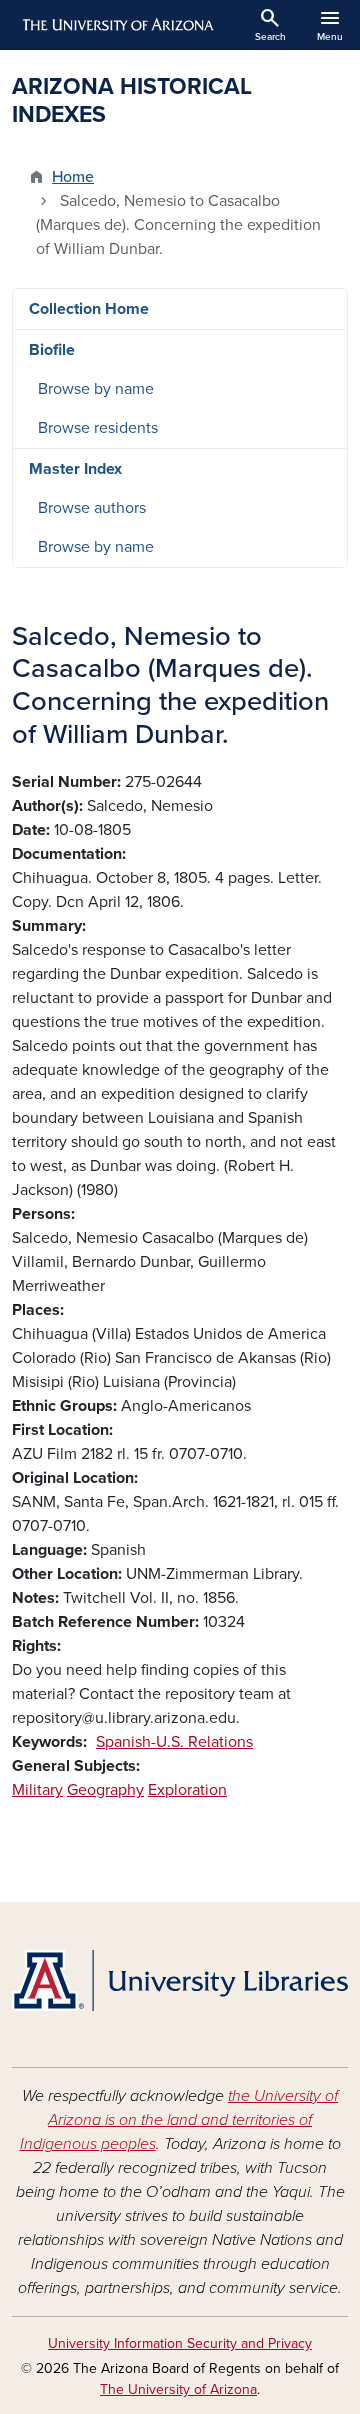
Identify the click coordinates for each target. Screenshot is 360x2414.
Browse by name (96, 389)
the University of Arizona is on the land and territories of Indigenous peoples (179, 2120)
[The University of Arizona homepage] (116, 25)
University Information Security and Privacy (180, 2343)
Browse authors (92, 508)
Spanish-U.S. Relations (174, 1742)
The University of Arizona (178, 2389)
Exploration (187, 1790)
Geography (105, 1790)
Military (37, 1790)
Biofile (52, 350)
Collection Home (89, 309)
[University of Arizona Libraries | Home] (180, 1980)
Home (73, 177)
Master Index (75, 469)
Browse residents (98, 428)
